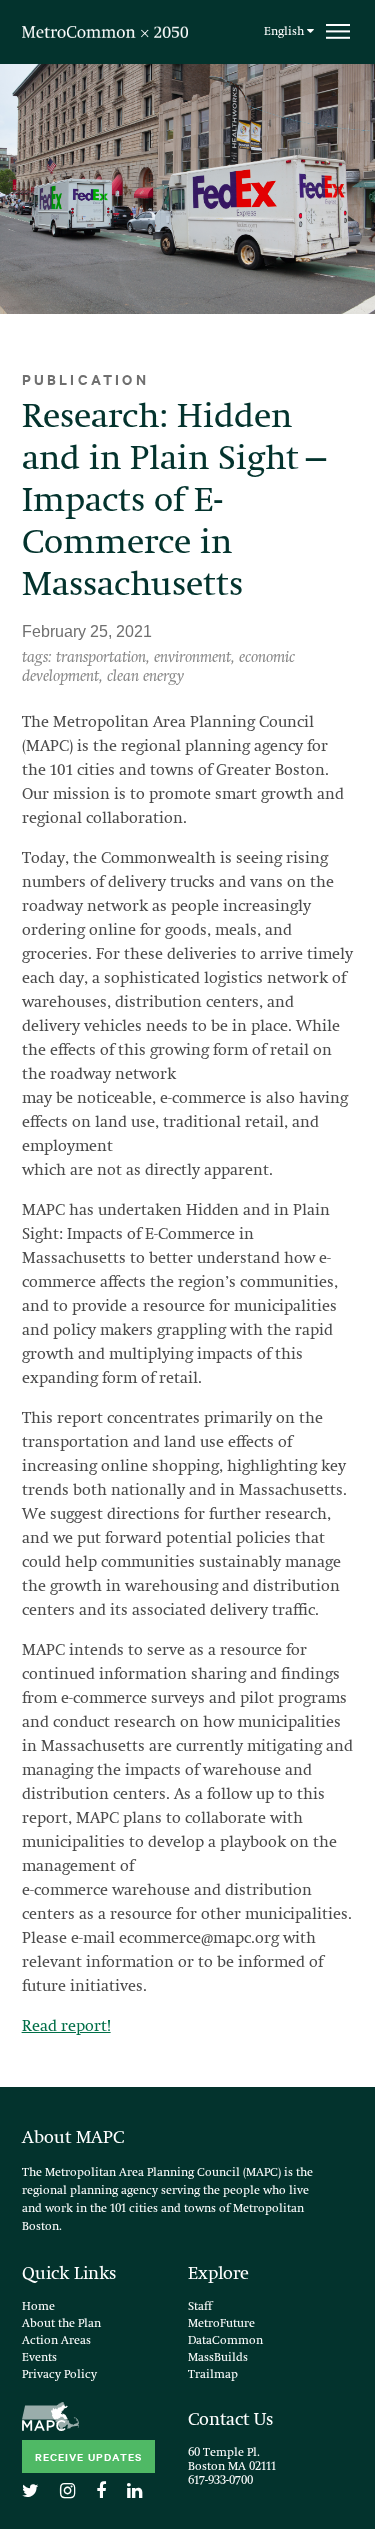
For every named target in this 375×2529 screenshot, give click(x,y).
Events (39, 2358)
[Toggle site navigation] (338, 31)
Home (38, 2307)
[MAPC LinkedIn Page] (142, 2492)
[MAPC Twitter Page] (38, 2492)
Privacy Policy (59, 2375)
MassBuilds (218, 2358)
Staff (200, 2307)
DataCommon (225, 2341)
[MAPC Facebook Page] (109, 2492)
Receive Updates (88, 2456)
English (285, 32)
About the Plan (61, 2324)
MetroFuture (221, 2324)
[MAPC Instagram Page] (75, 2492)
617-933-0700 (220, 2481)
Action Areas (56, 2341)
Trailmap (213, 2375)
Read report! (66, 2027)
